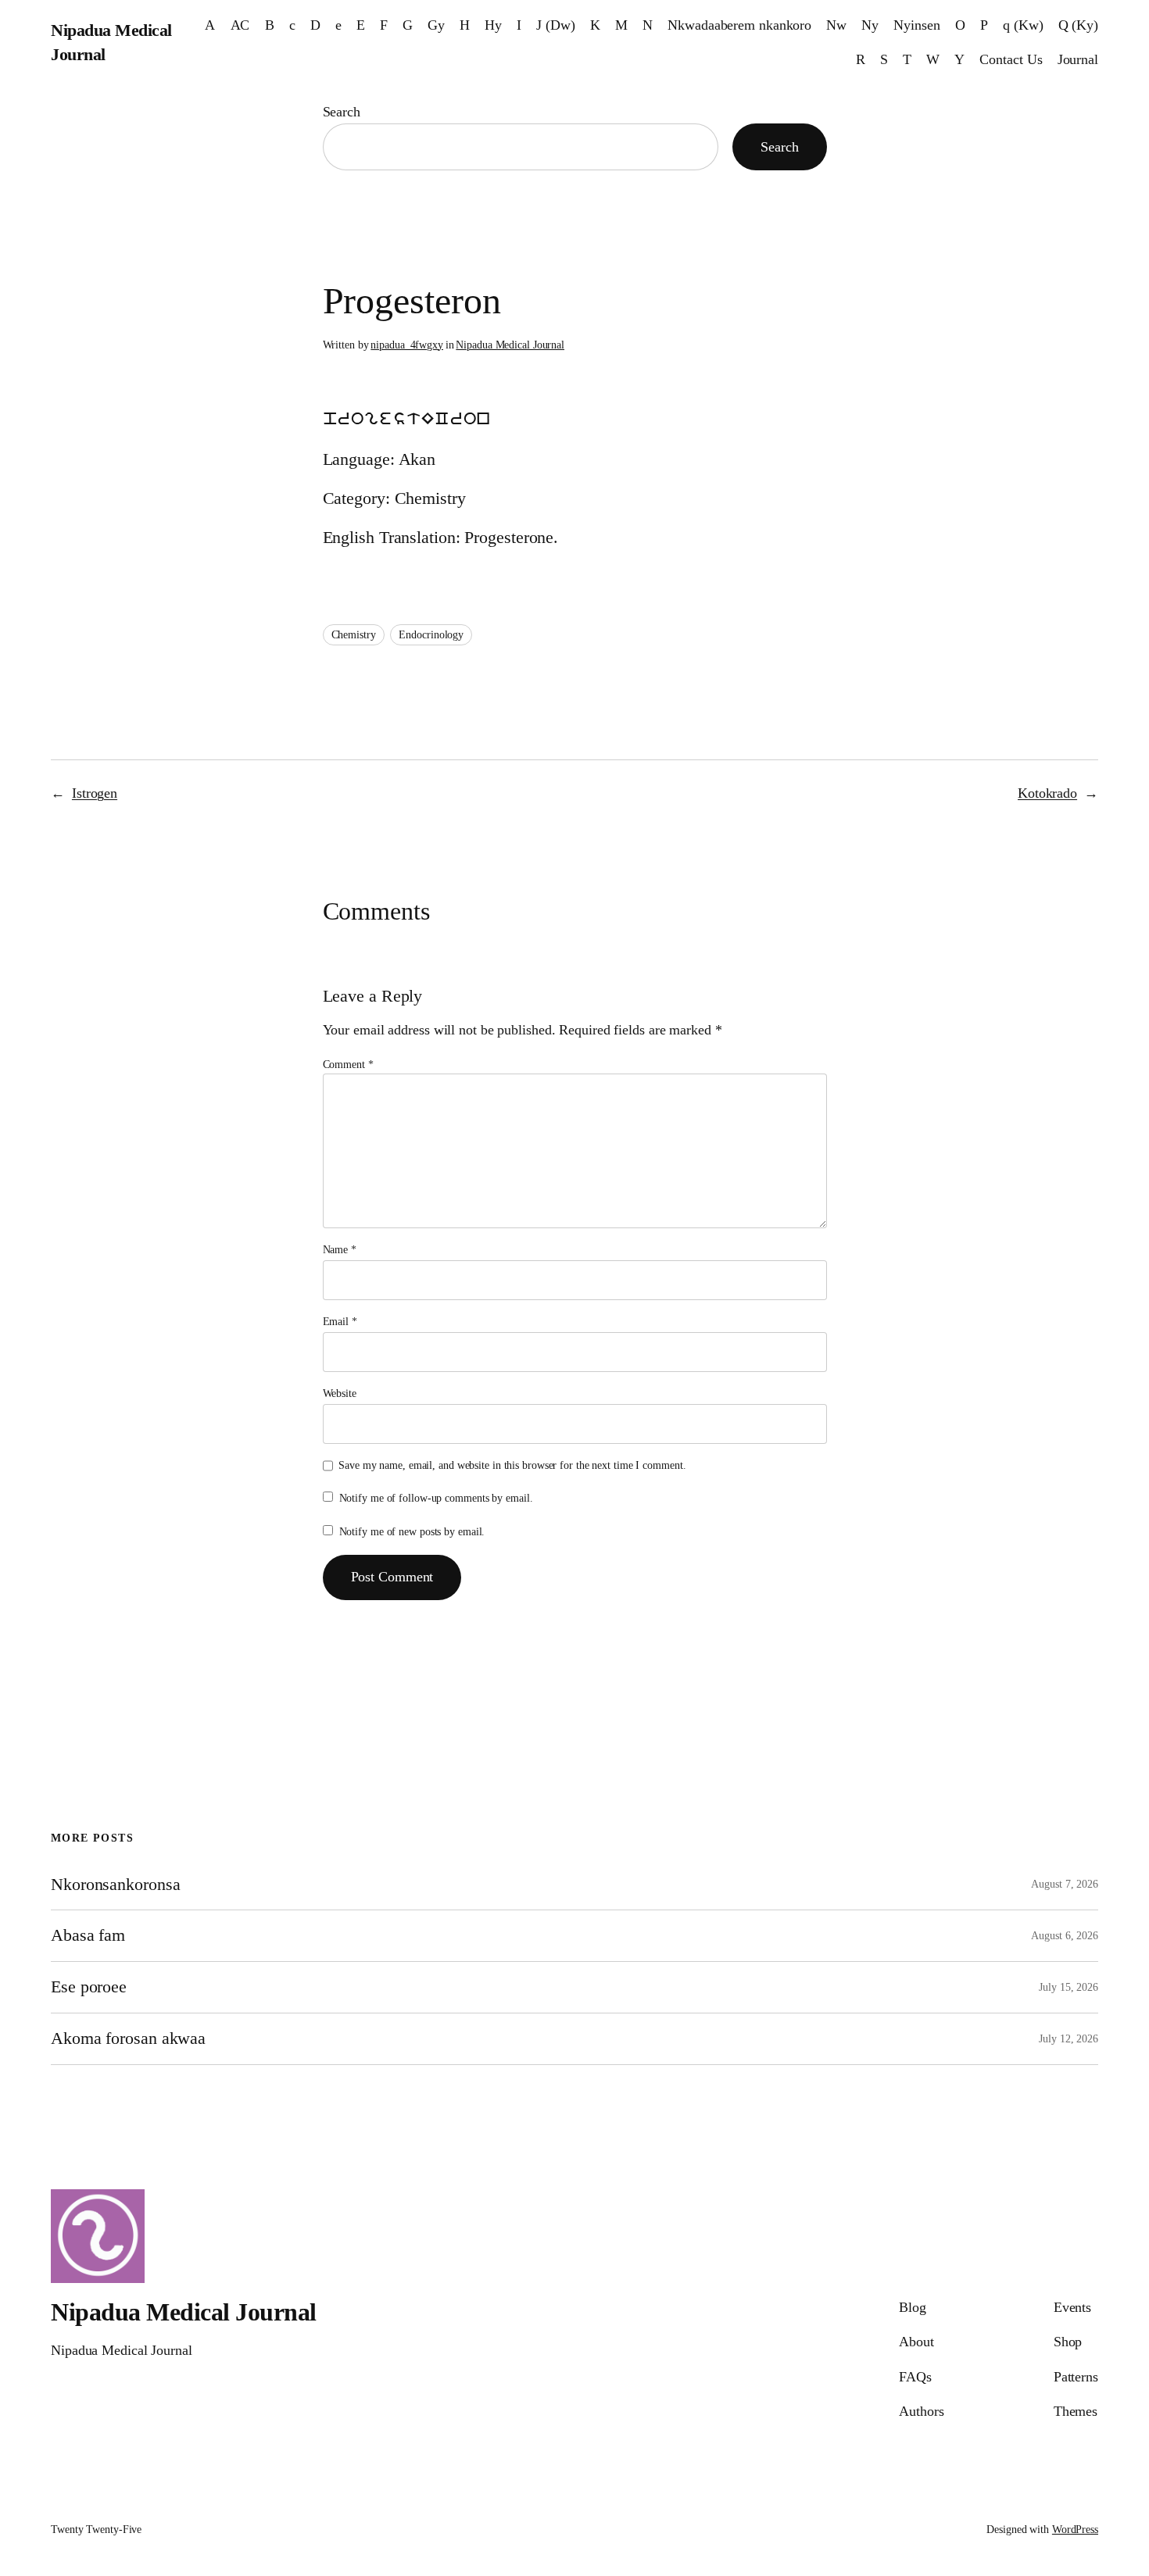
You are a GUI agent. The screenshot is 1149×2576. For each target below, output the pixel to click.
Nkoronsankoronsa (115, 1885)
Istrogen (95, 793)
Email (340, 1322)
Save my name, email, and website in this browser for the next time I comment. (512, 1465)
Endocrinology (431, 635)
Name (340, 1250)
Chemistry (354, 635)
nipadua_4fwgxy (407, 345)
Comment (348, 1065)
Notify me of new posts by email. (412, 1532)
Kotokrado (1047, 793)
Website (340, 1393)
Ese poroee (89, 1987)
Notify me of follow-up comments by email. (436, 1498)
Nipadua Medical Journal (510, 345)
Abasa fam (88, 1935)
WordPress (1075, 2530)
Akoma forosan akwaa (128, 2038)
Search (342, 112)
